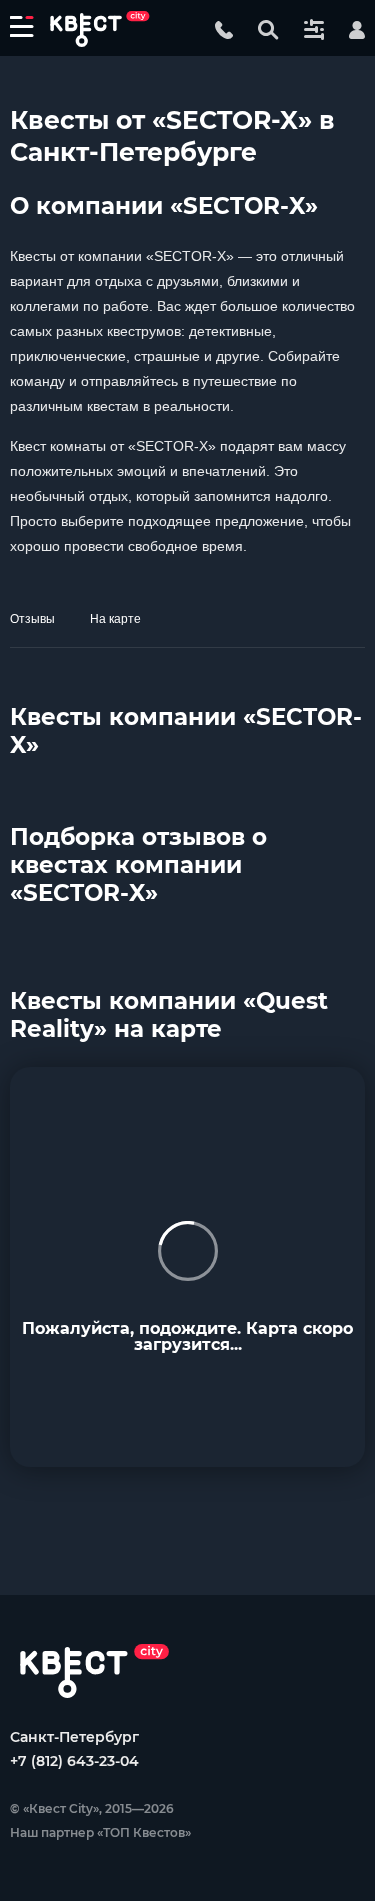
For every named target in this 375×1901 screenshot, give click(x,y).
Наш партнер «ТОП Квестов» (100, 1832)
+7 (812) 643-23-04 (74, 1761)
